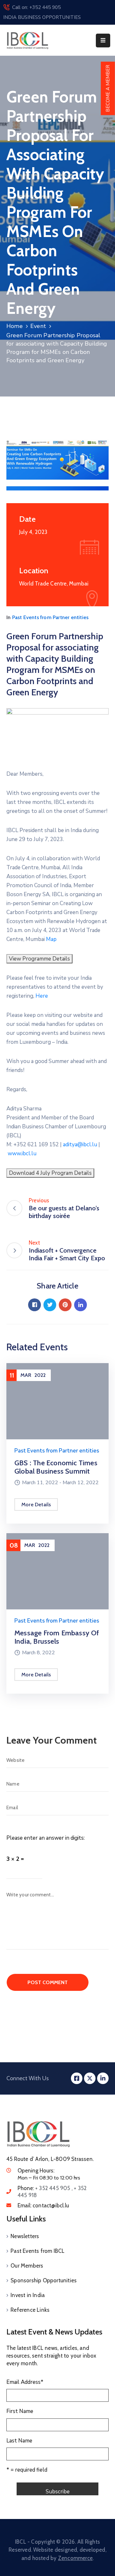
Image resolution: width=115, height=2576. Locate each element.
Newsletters (25, 2236)
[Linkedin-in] (103, 2078)
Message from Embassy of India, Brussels (57, 1637)
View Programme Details (39, 959)
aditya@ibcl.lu (80, 1145)
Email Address (25, 2382)
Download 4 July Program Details (50, 1173)
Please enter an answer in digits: (46, 1838)
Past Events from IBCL (38, 2251)
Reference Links (30, 2310)
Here (42, 996)
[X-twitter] (90, 2078)
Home (15, 326)
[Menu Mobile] (103, 41)
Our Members (27, 2266)
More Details (36, 1505)
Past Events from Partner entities (50, 617)
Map (51, 939)
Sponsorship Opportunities (44, 2280)
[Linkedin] (80, 1305)
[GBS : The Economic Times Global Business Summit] (57, 1401)
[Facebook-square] (77, 2078)
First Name (20, 2411)
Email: (43, 2205)
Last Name (19, 2441)
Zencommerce (75, 2558)
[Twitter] (50, 1305)
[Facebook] (34, 1305)
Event (38, 326)
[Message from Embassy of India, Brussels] (57, 1571)
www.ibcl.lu (22, 1153)
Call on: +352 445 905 (36, 7)
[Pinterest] (65, 1305)
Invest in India (28, 2295)
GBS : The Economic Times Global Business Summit (56, 1467)
